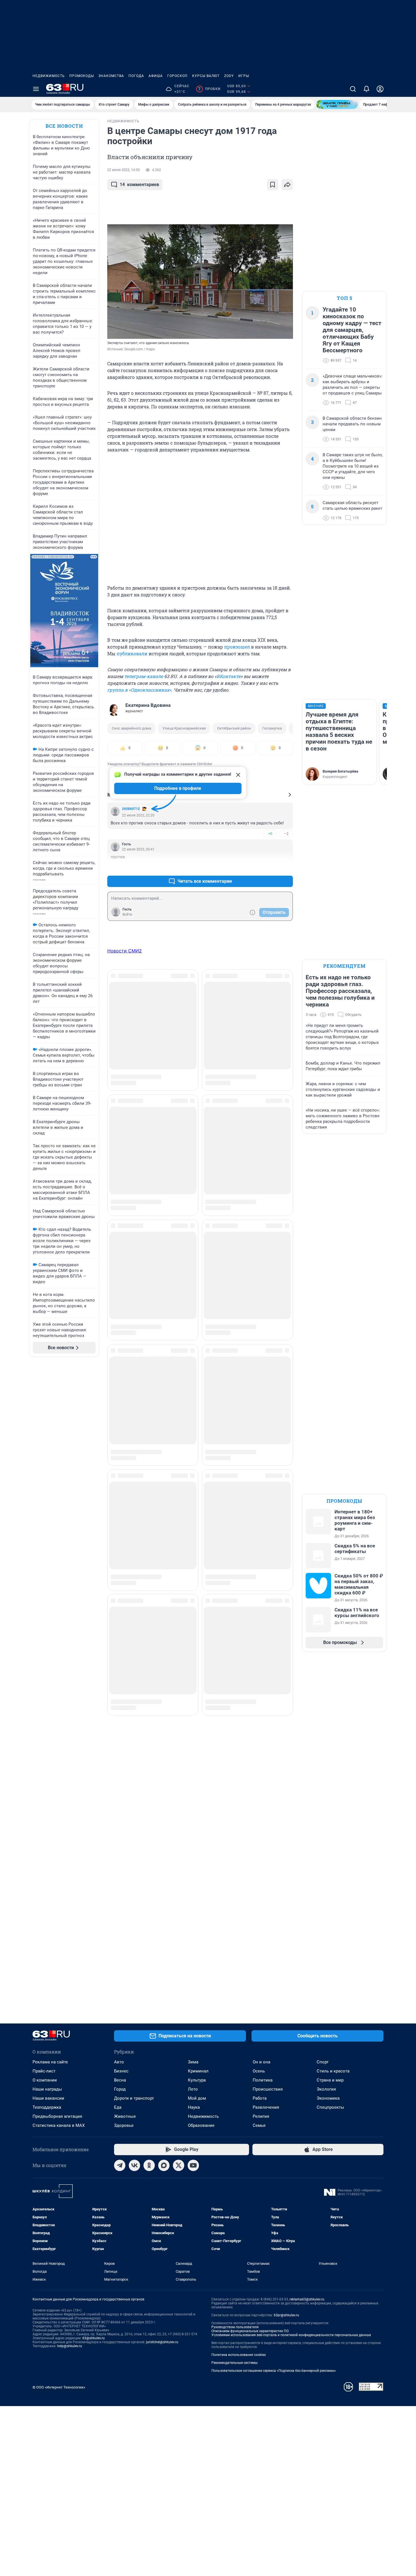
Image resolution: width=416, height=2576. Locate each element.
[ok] (149, 2165)
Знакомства (111, 76)
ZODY (229, 76)
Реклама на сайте (50, 2062)
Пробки (209, 89)
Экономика (328, 2098)
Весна (120, 2080)
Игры (244, 76)
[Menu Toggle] (36, 89)
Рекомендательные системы (234, 2363)
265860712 (131, 809)
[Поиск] (353, 89)
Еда (118, 2107)
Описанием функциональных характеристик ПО (250, 2331)
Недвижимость (49, 76)
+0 (270, 834)
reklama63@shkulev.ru (307, 2299)
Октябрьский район (234, 728)
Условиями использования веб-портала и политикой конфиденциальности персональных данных (291, 2335)
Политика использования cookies (239, 2355)
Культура (197, 2080)
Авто (119, 2062)
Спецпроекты (330, 2107)
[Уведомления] (366, 89)
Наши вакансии (48, 2098)
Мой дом (197, 2098)
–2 (286, 834)
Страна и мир (330, 2080)
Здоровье (124, 2125)
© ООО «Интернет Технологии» (59, 2387)
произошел (237, 647)
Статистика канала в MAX (59, 2125)
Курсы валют (206, 76)
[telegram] (120, 2165)
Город (120, 2089)
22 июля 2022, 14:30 (124, 170)
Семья (259, 2125)
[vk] (134, 2165)
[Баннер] (337, 105)
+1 (270, 868)
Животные (125, 2116)
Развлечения (266, 2107)
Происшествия (268, 2089)
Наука (194, 2107)
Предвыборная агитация (57, 2116)
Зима (193, 2062)
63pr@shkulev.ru (286, 2315)
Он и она (261, 2062)
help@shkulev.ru (70, 2346)
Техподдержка (47, 2107)
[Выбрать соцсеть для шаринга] (287, 185)
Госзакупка (272, 728)
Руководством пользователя (235, 2327)
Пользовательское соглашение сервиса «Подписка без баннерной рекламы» (274, 2371)
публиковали (132, 653)
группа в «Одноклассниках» (139, 690)
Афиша (156, 76)
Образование (201, 2125)
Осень (259, 2071)
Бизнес (121, 2071)
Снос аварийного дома (131, 728)
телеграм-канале (144, 676)
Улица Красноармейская (184, 728)
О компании (45, 2080)
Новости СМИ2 (125, 951)
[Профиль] (380, 89)
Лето (193, 2089)
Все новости (64, 126)
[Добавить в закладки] (273, 185)
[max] (164, 2165)
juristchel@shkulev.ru (162, 2342)
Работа (260, 2098)
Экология (326, 2089)
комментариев (139, 185)
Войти (127, 914)
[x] (179, 2165)
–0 (286, 868)
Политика (263, 2080)
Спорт (323, 2062)
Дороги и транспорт (134, 2098)
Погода (136, 76)
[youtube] (193, 2165)
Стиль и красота (333, 2071)
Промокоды (82, 76)
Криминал (198, 2071)
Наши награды (47, 2089)
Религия (261, 2116)
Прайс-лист (44, 2071)
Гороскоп (177, 76)
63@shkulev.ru (94, 2338)
